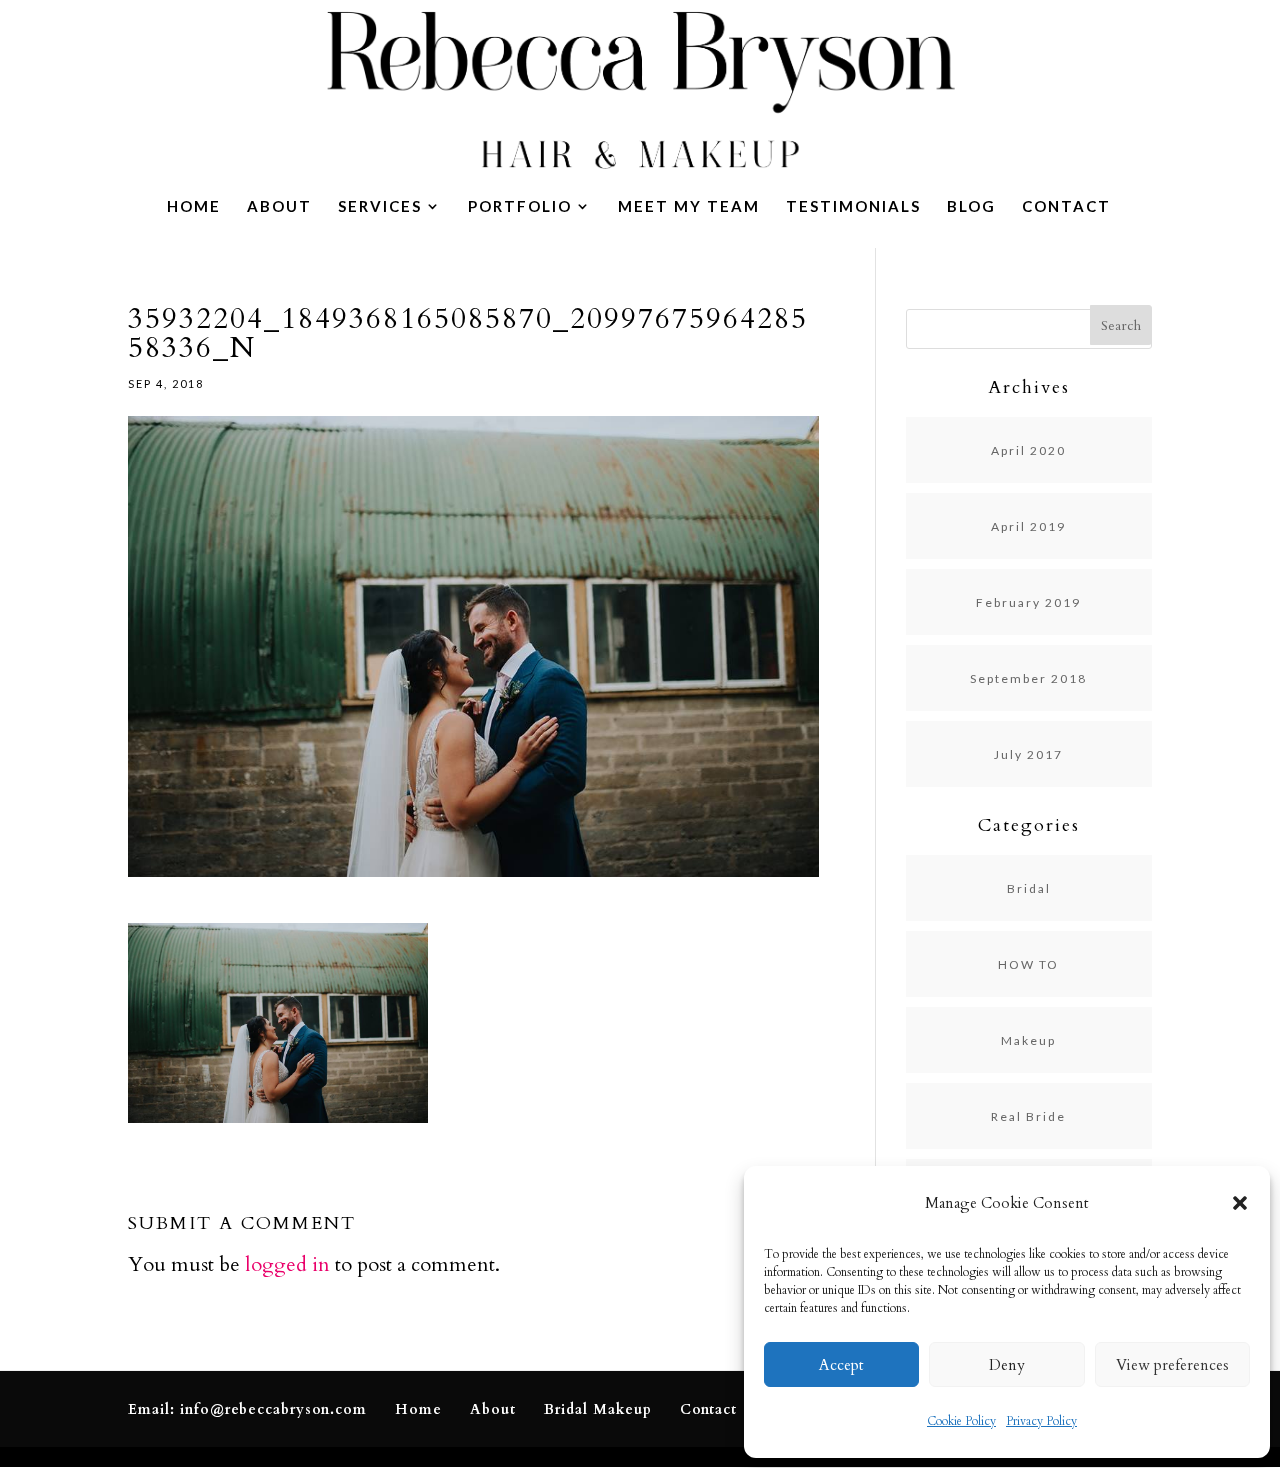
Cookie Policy (961, 1421)
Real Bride (1028, 1116)
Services (380, 207)
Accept (841, 1365)
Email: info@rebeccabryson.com (247, 1409)
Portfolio (520, 207)
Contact (1066, 207)
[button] (1240, 1203)
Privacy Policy (1041, 1421)
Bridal (1029, 888)
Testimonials (853, 207)
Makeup (1028, 1040)
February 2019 (1028, 602)
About (279, 207)
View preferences (1172, 1365)
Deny (1007, 1365)
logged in (287, 1264)
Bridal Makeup (598, 1409)
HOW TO (1028, 964)
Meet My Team (689, 207)
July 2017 (1028, 754)
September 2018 (1028, 678)
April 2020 (1028, 450)
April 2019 (1028, 526)
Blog (971, 207)
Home (194, 207)
